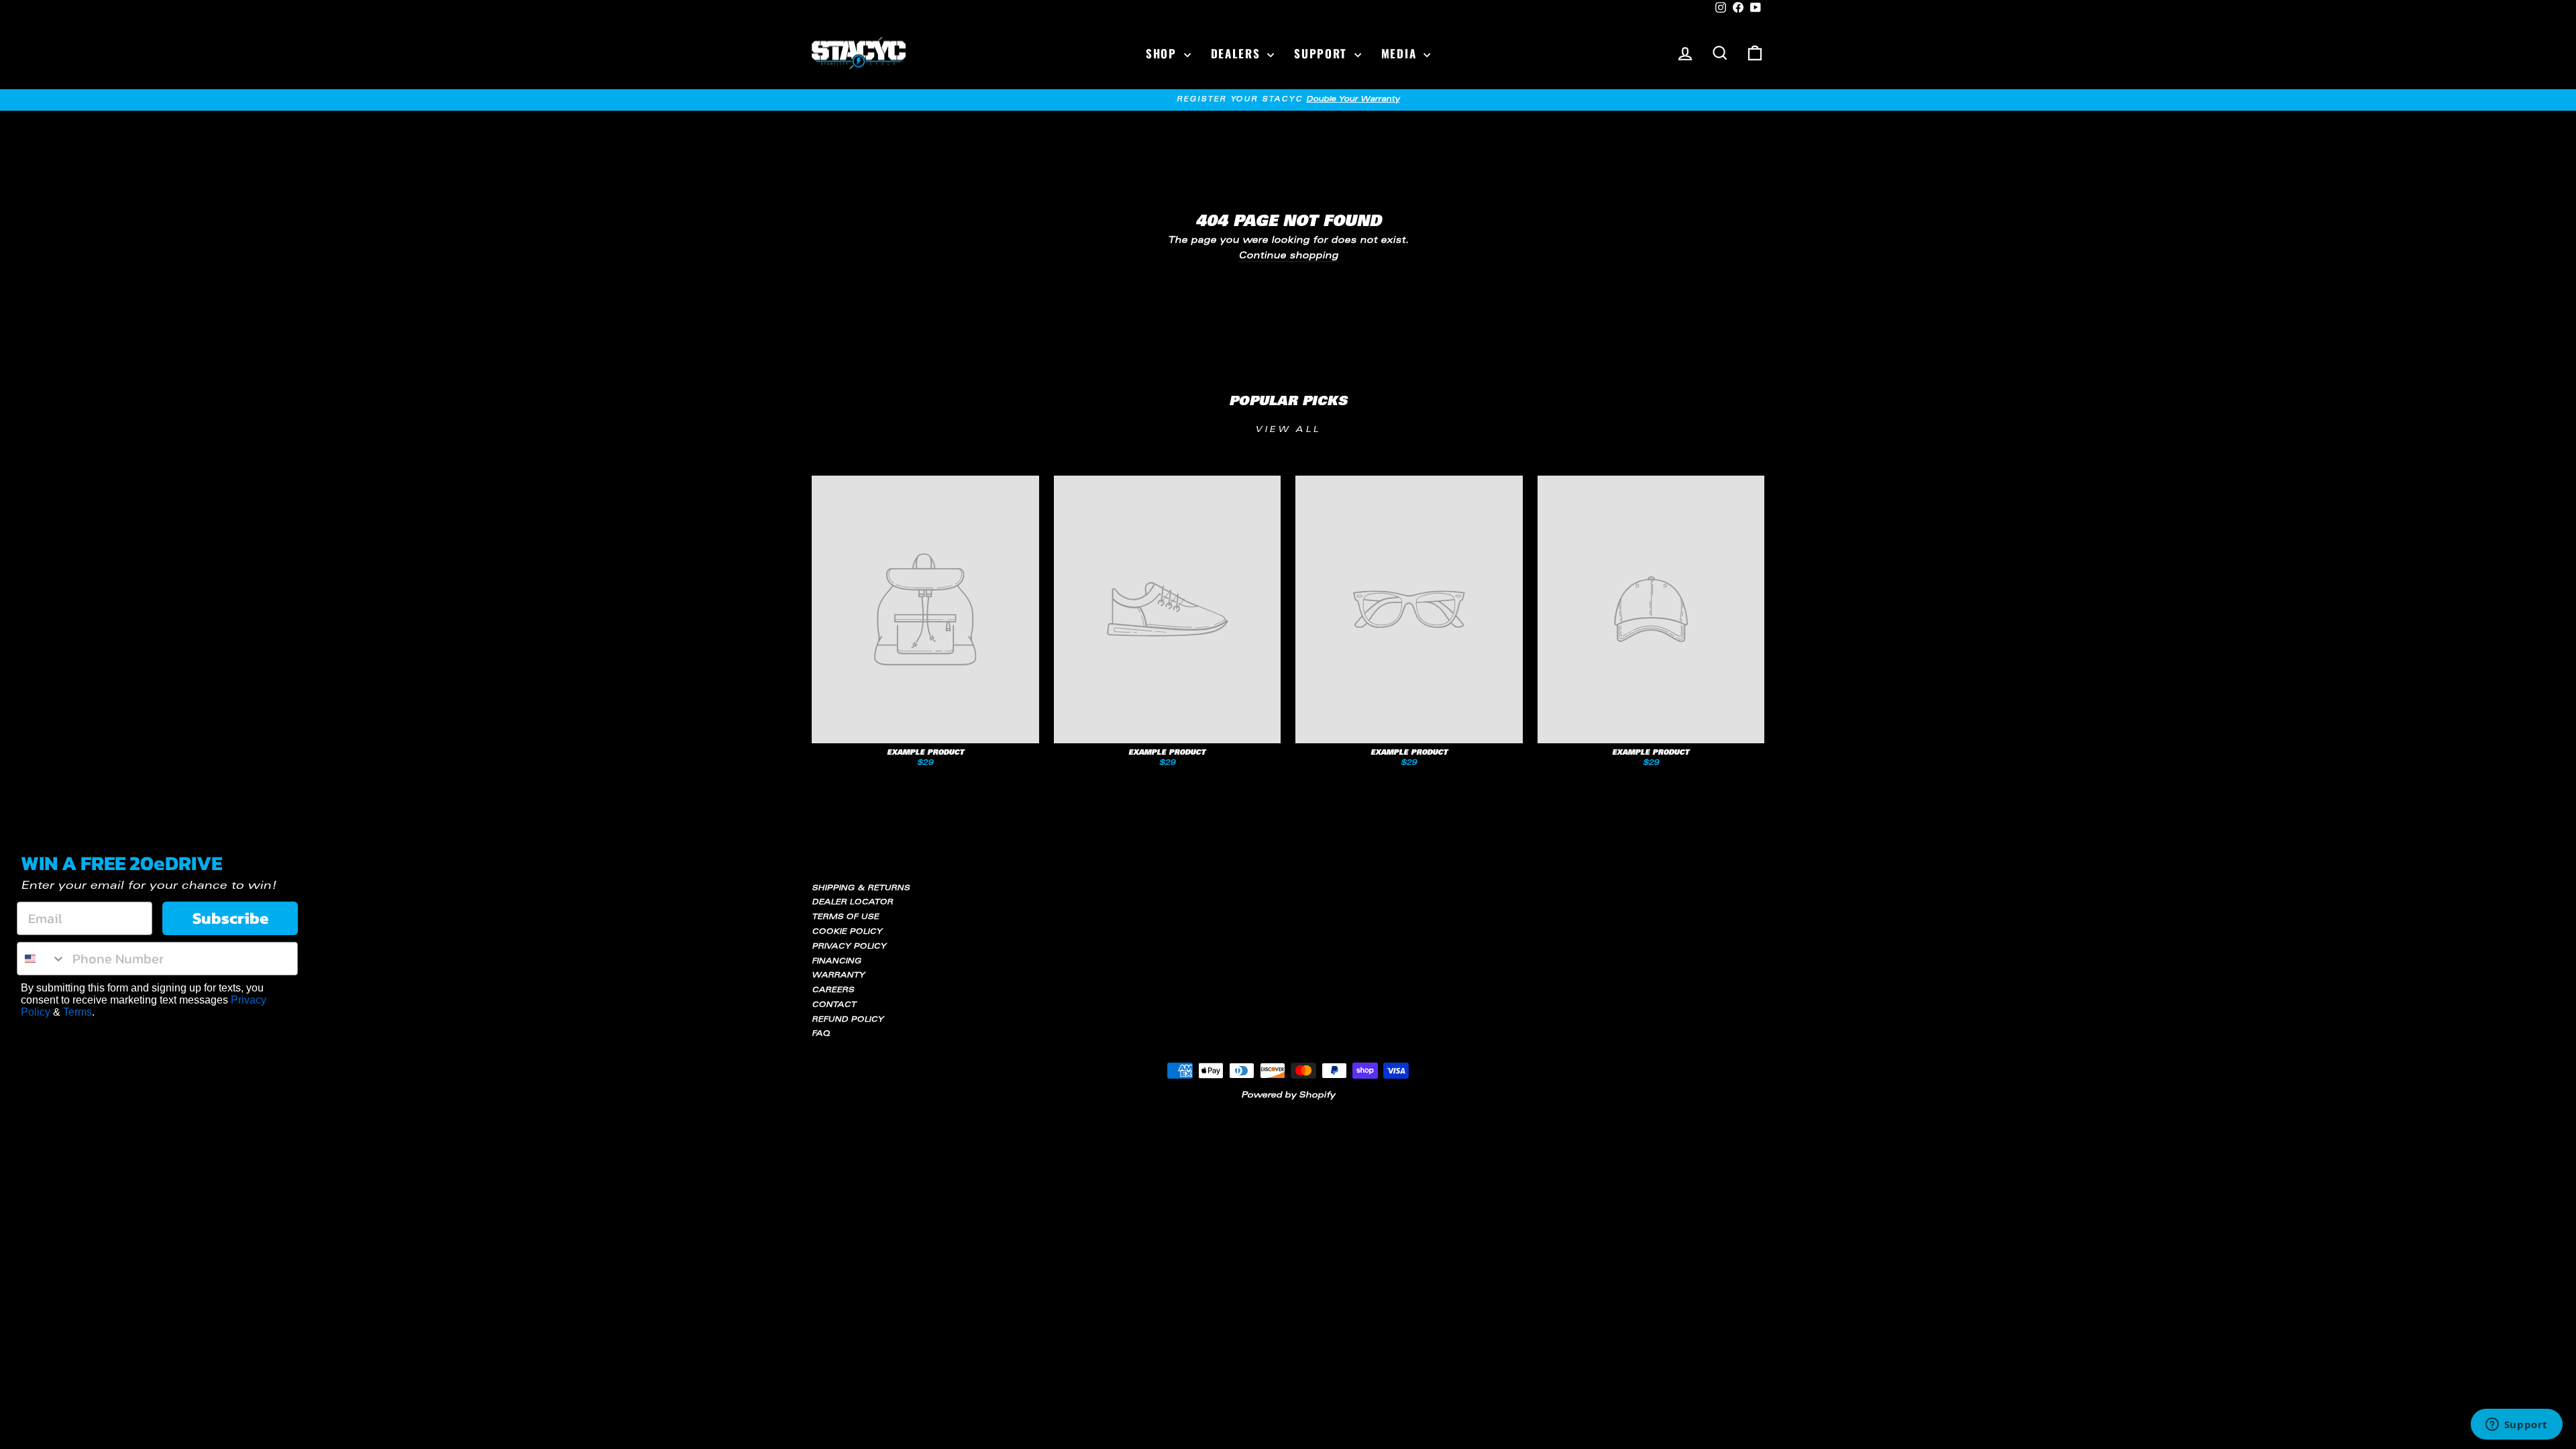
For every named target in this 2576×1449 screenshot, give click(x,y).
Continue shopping (1288, 257)
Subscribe (230, 918)
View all (1288, 430)
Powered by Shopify (1288, 1095)
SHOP (1163, 53)
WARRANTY (838, 976)
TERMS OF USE (845, 917)
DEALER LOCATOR (852, 903)
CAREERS (833, 990)
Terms (77, 1012)
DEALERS (1238, 53)
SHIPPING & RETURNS (861, 889)
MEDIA (1401, 53)
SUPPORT (1323, 53)
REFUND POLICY (848, 1020)
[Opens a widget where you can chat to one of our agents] (2516, 1426)
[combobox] (42, 959)
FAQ (821, 1034)
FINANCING (837, 962)
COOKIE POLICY (847, 932)
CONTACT (834, 1005)
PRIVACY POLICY (849, 947)
